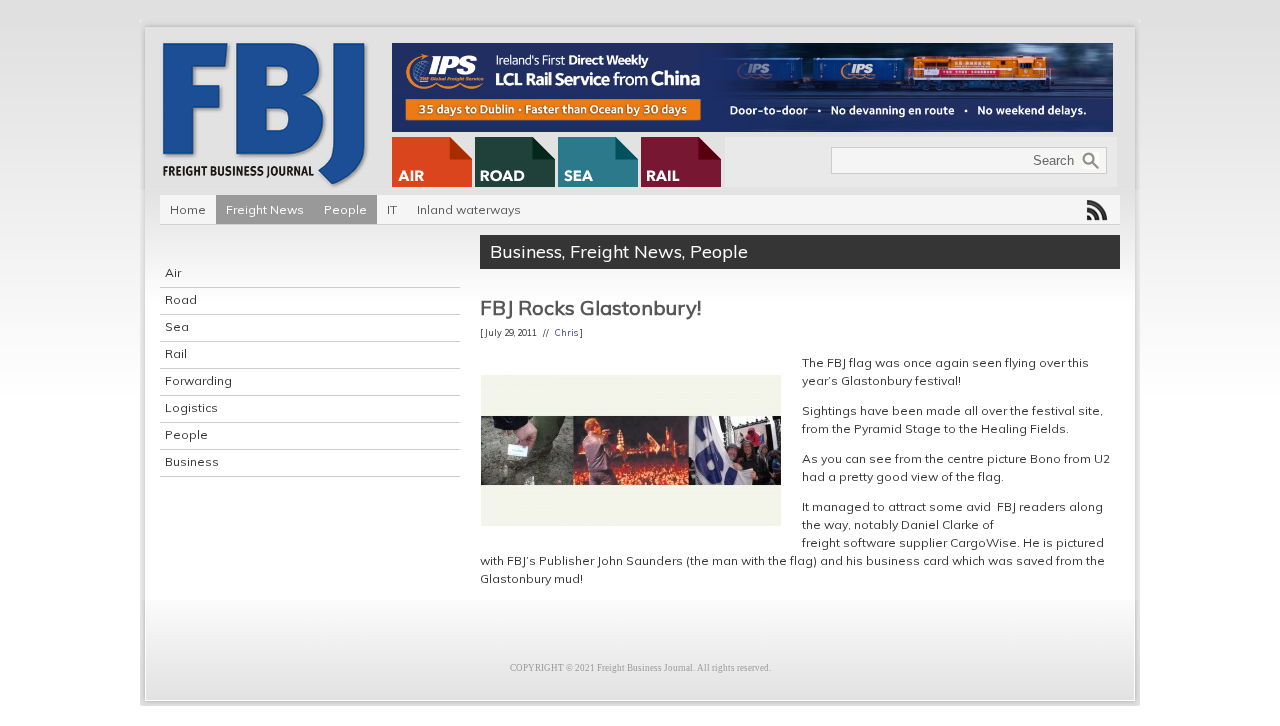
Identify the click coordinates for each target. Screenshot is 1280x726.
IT (392, 209)
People (345, 209)
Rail (176, 353)
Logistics (191, 407)
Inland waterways (469, 209)
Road (181, 299)
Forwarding (198, 380)
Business (192, 461)
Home (188, 209)
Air (173, 272)
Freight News (265, 209)
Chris (566, 332)
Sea (177, 326)
